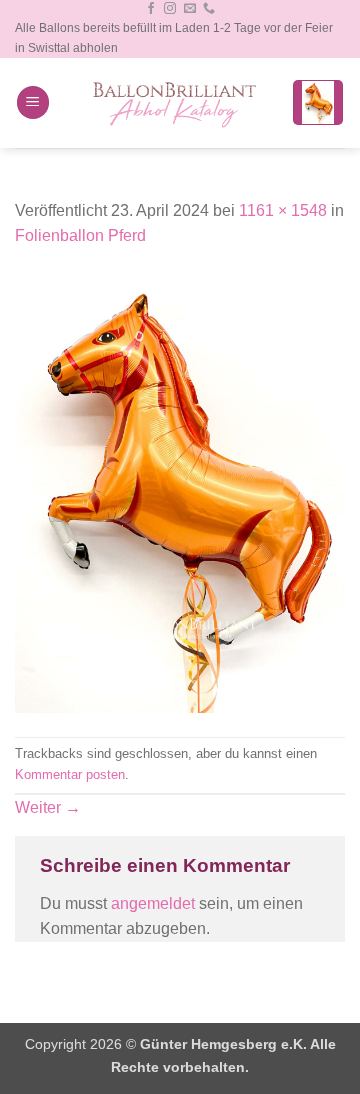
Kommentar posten (70, 774)
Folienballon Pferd (80, 235)
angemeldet (153, 903)
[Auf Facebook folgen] (151, 9)
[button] (33, 102)
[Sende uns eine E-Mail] (190, 9)
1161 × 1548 (283, 210)
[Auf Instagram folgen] (170, 9)
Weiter (48, 807)
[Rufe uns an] (209, 9)
